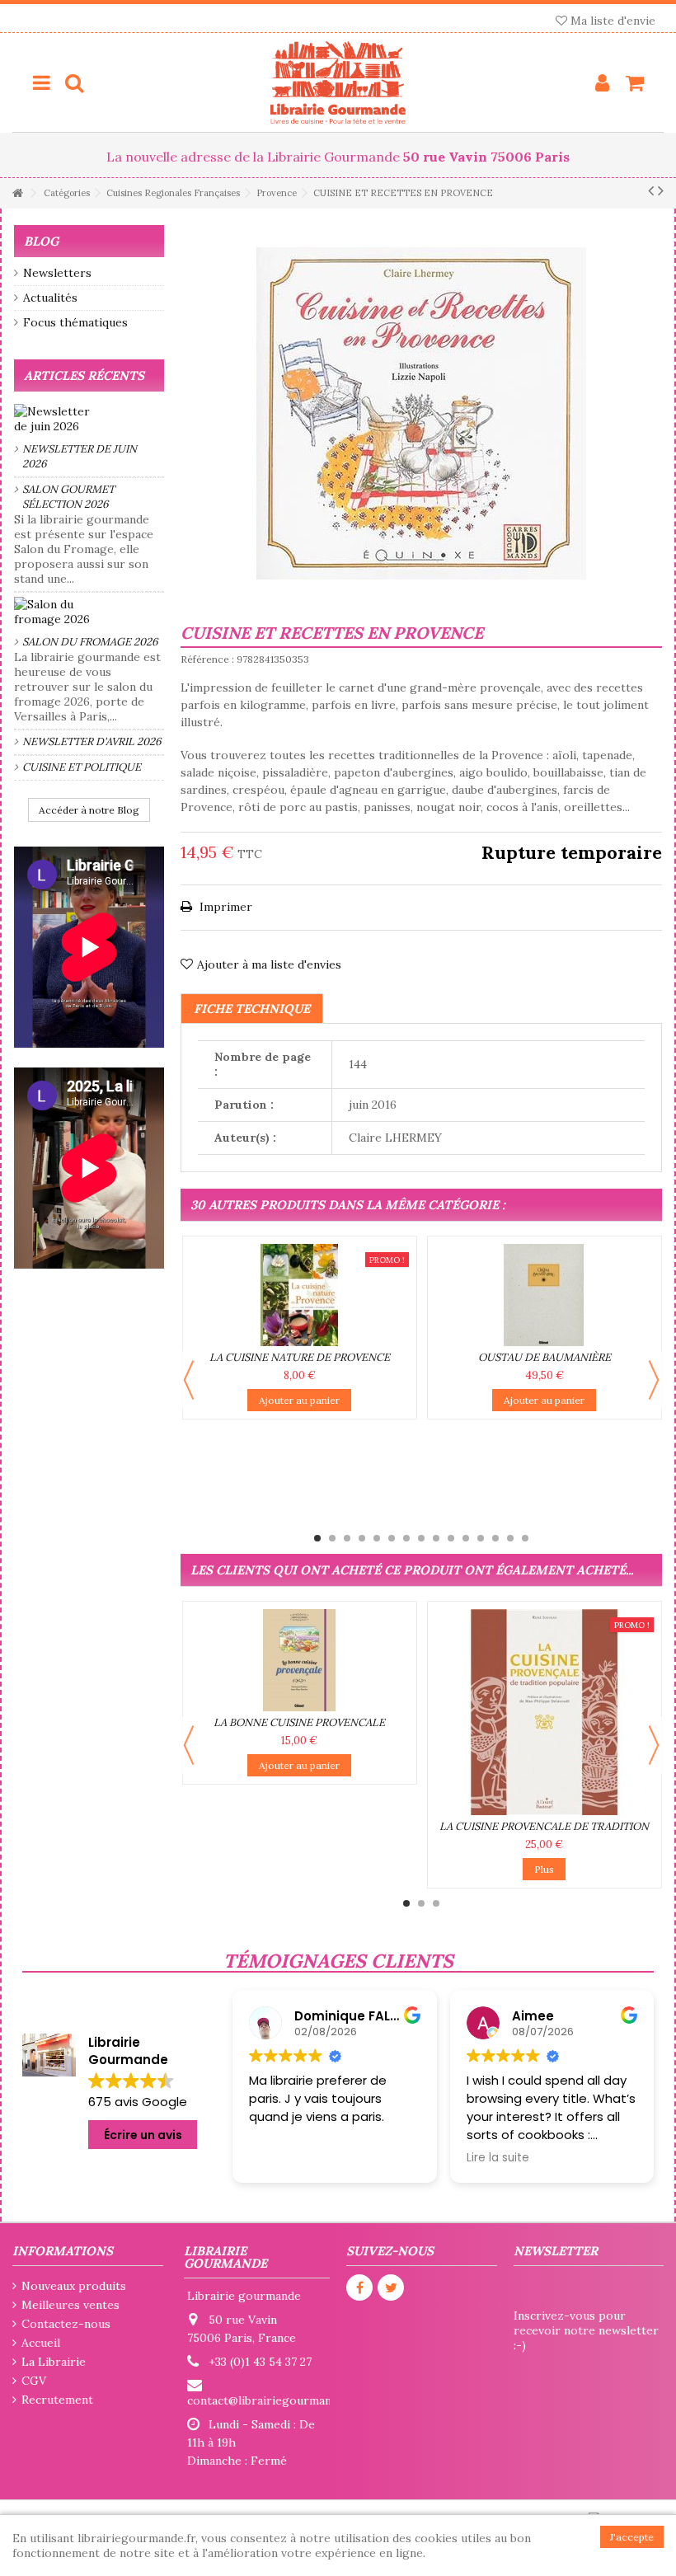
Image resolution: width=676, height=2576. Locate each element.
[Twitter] (391, 2287)
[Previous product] (651, 190)
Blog (41, 241)
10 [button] (451, 1538)
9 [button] (436, 1538)
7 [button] (406, 1538)
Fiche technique (252, 1009)
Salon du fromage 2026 (90, 642)
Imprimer (224, 907)
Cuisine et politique (82, 767)
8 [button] (421, 1538)
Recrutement (57, 2400)
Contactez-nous (66, 2324)
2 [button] (332, 1538)
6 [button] (392, 1538)
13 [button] (495, 1538)
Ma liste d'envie (611, 21)
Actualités (50, 298)
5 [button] (377, 1538)
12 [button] (481, 1538)
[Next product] (661, 190)
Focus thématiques (75, 322)
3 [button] (347, 1538)
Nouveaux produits (74, 2286)
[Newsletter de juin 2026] (89, 419)
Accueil (41, 2343)
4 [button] (362, 1538)
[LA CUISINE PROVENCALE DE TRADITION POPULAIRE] (545, 1712)
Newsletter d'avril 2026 (92, 741)
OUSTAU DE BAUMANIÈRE (545, 1357)
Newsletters (57, 273)
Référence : (207, 659)
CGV (34, 2381)
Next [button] (654, 1380)
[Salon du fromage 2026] (89, 612)
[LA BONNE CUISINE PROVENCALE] (300, 1660)
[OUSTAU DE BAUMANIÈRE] (545, 1295)
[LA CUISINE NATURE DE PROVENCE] (300, 1295)
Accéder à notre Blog (89, 810)
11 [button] (466, 1538)
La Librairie (54, 2362)
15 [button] (525, 1538)
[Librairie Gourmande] (338, 82)
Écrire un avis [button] (143, 2135)
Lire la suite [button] (498, 2158)
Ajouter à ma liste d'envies (269, 964)
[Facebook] (359, 2287)
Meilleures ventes (70, 2305)
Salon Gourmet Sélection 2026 (68, 497)
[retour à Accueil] (17, 193)
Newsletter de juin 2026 (80, 456)
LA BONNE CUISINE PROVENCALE (299, 1722)
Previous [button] (189, 1380)
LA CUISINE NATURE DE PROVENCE (300, 1357)
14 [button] (510, 1538)
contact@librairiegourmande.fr (272, 2400)
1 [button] (317, 1538)
